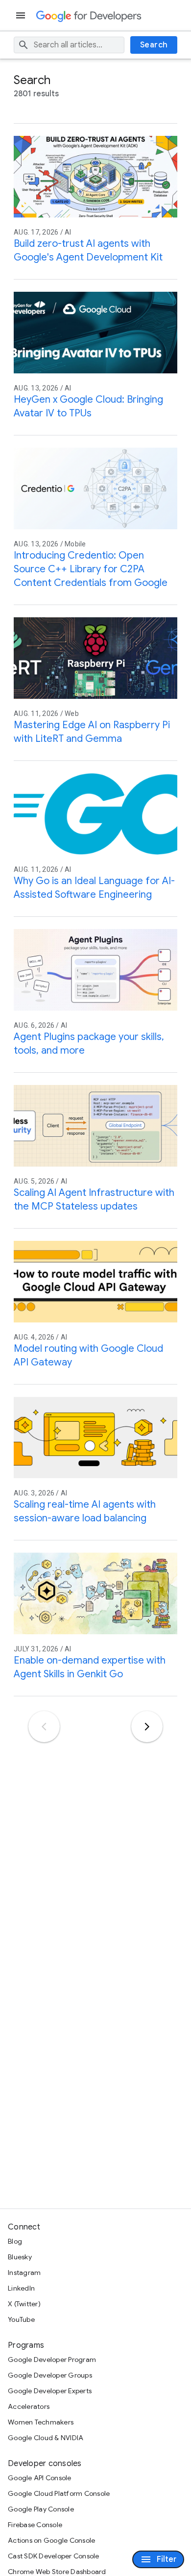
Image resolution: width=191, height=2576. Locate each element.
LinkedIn (21, 2288)
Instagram (24, 2273)
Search (154, 45)
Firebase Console (35, 2525)
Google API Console (40, 2478)
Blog (15, 2241)
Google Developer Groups (50, 2375)
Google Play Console (41, 2509)
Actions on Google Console (51, 2540)
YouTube (21, 2319)
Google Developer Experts (50, 2391)
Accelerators (29, 2406)
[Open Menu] (22, 15)
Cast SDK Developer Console (54, 2556)
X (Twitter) (24, 2304)
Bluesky (20, 2257)
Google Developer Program (52, 2360)
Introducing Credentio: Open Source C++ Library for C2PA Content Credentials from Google (91, 569)
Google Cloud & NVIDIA (46, 2438)
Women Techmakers (41, 2422)
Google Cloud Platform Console (59, 2493)
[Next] (147, 1727)
